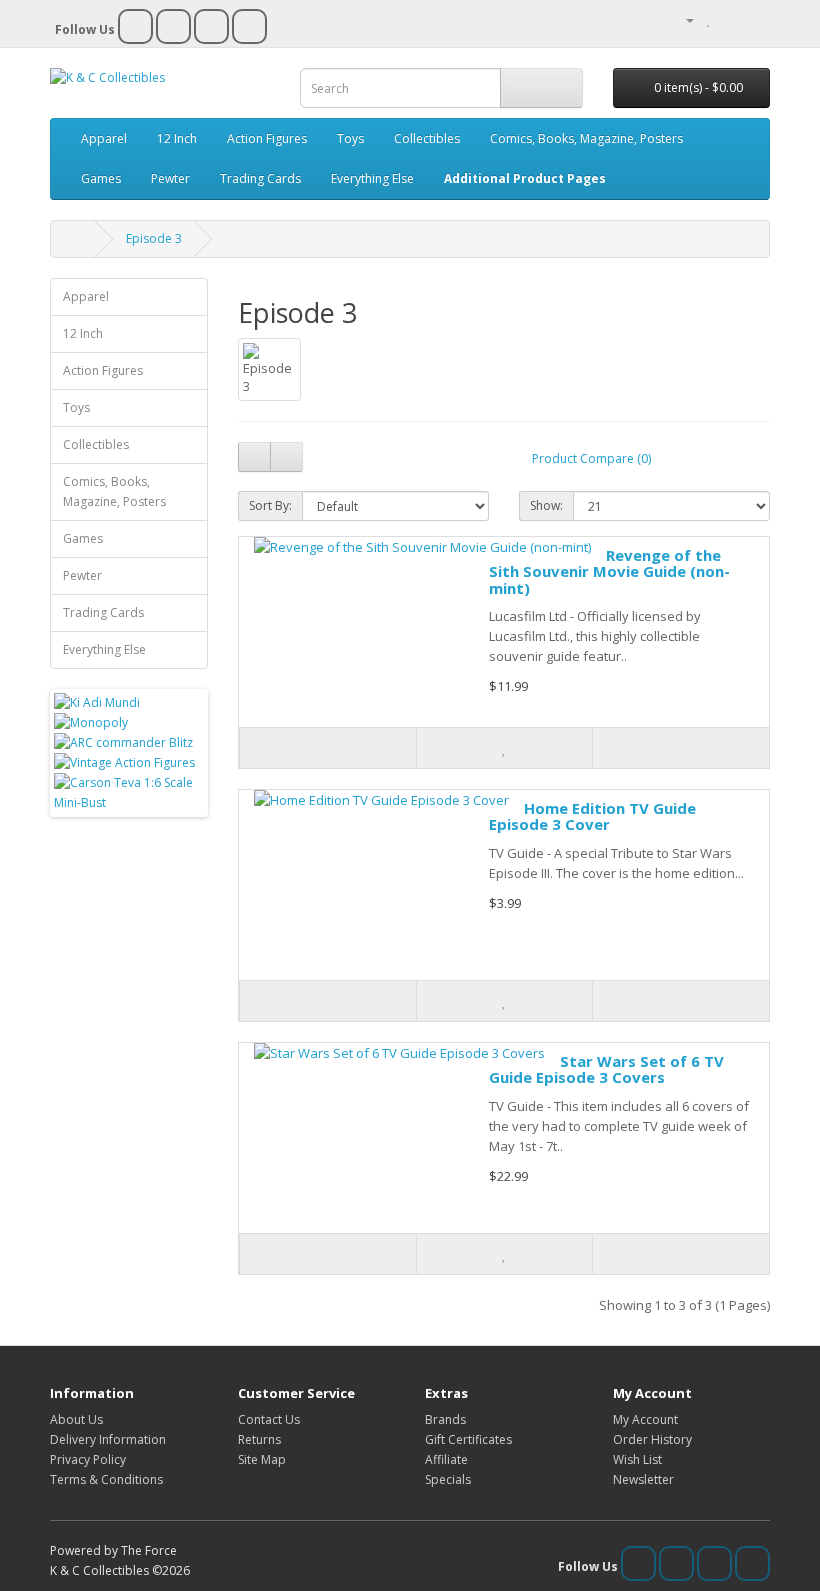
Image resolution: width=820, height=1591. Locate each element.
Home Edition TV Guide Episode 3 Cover (592, 816)
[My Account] (682, 19)
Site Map (262, 1459)
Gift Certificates (468, 1439)
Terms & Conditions (106, 1479)
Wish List (637, 1459)
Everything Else (372, 178)
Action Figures (267, 138)
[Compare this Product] (680, 748)
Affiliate (446, 1459)
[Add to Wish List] (504, 748)
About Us (76, 1419)
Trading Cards (260, 178)
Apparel (104, 138)
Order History (652, 1439)
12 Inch (177, 138)
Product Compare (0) (591, 458)
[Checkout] (754, 19)
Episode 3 (154, 238)
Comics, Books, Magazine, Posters (586, 138)
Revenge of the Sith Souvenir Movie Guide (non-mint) (609, 571)
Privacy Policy (88, 1459)
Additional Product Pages (525, 178)
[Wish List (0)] (709, 19)
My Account (645, 1419)
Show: (546, 505)
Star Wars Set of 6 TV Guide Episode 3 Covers (606, 1069)
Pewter (170, 178)
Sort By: (270, 505)
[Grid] (286, 457)
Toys (350, 138)
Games (101, 178)
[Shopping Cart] (730, 19)
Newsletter (643, 1479)
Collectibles (427, 138)
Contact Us (269, 1419)
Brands (445, 1419)
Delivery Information (108, 1439)
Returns (259, 1439)
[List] (254, 457)
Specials (448, 1479)
